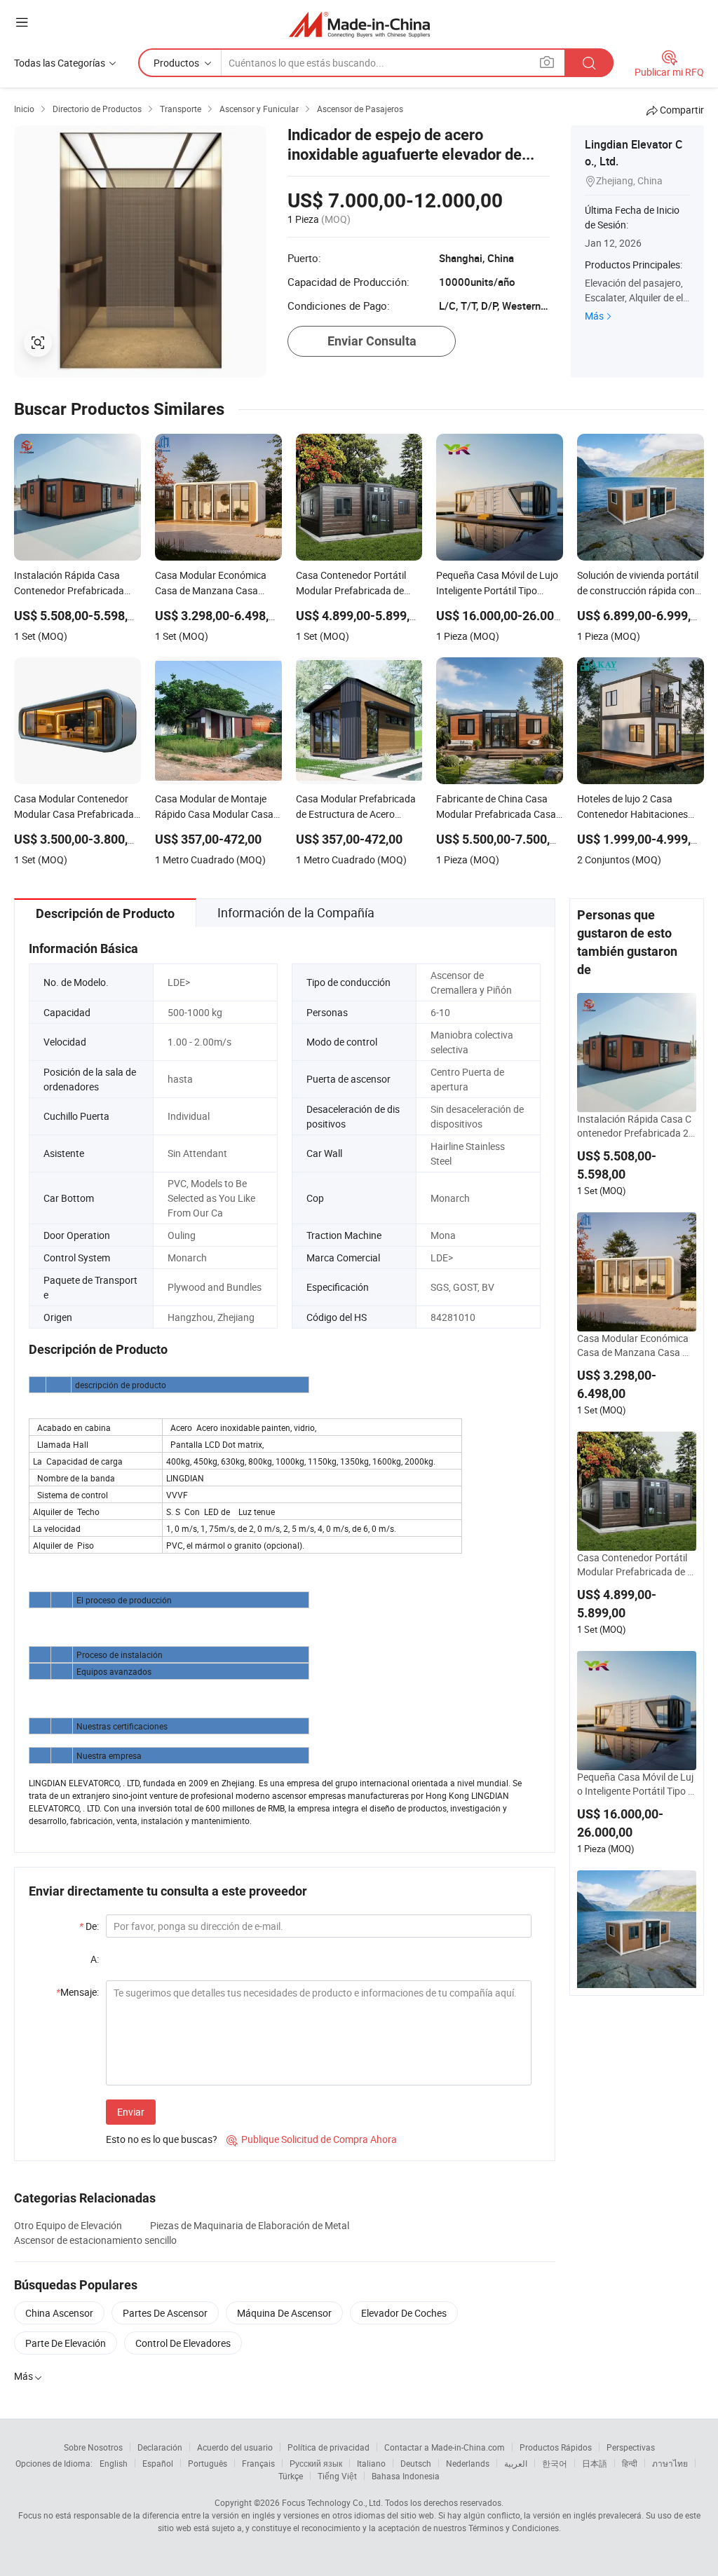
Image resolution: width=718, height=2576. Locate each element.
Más (594, 316)
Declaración (160, 2447)
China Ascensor (59, 2313)
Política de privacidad (328, 2447)
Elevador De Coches (404, 2313)
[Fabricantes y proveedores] (359, 24)
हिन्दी (630, 2463)
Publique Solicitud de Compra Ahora (312, 2139)
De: (89, 1926)
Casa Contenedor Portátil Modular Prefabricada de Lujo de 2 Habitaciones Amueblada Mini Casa (635, 1565)
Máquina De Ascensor (284, 2313)
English (114, 2463)
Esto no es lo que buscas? (162, 2139)
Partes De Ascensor (165, 2313)
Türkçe (291, 2476)
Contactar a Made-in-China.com (445, 2447)
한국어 (555, 2463)
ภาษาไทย (670, 2463)
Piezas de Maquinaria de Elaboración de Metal (250, 2225)
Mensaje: (77, 1992)
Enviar (131, 2112)
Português (208, 2463)
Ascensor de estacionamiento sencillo (95, 2240)
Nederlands (468, 2463)
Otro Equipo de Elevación (68, 2225)
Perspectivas (631, 2447)
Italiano (371, 2463)
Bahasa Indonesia (406, 2476)
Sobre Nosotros (93, 2447)
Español (158, 2463)
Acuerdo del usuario (235, 2447)
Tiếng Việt (337, 2476)
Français (258, 2463)
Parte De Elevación (66, 2343)
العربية (516, 2463)
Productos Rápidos (556, 2447)
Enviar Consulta (372, 341)
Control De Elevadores (183, 2343)
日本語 (595, 2463)
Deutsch (416, 2463)
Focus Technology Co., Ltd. (332, 2502)
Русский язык (316, 2463)
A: (95, 1959)
